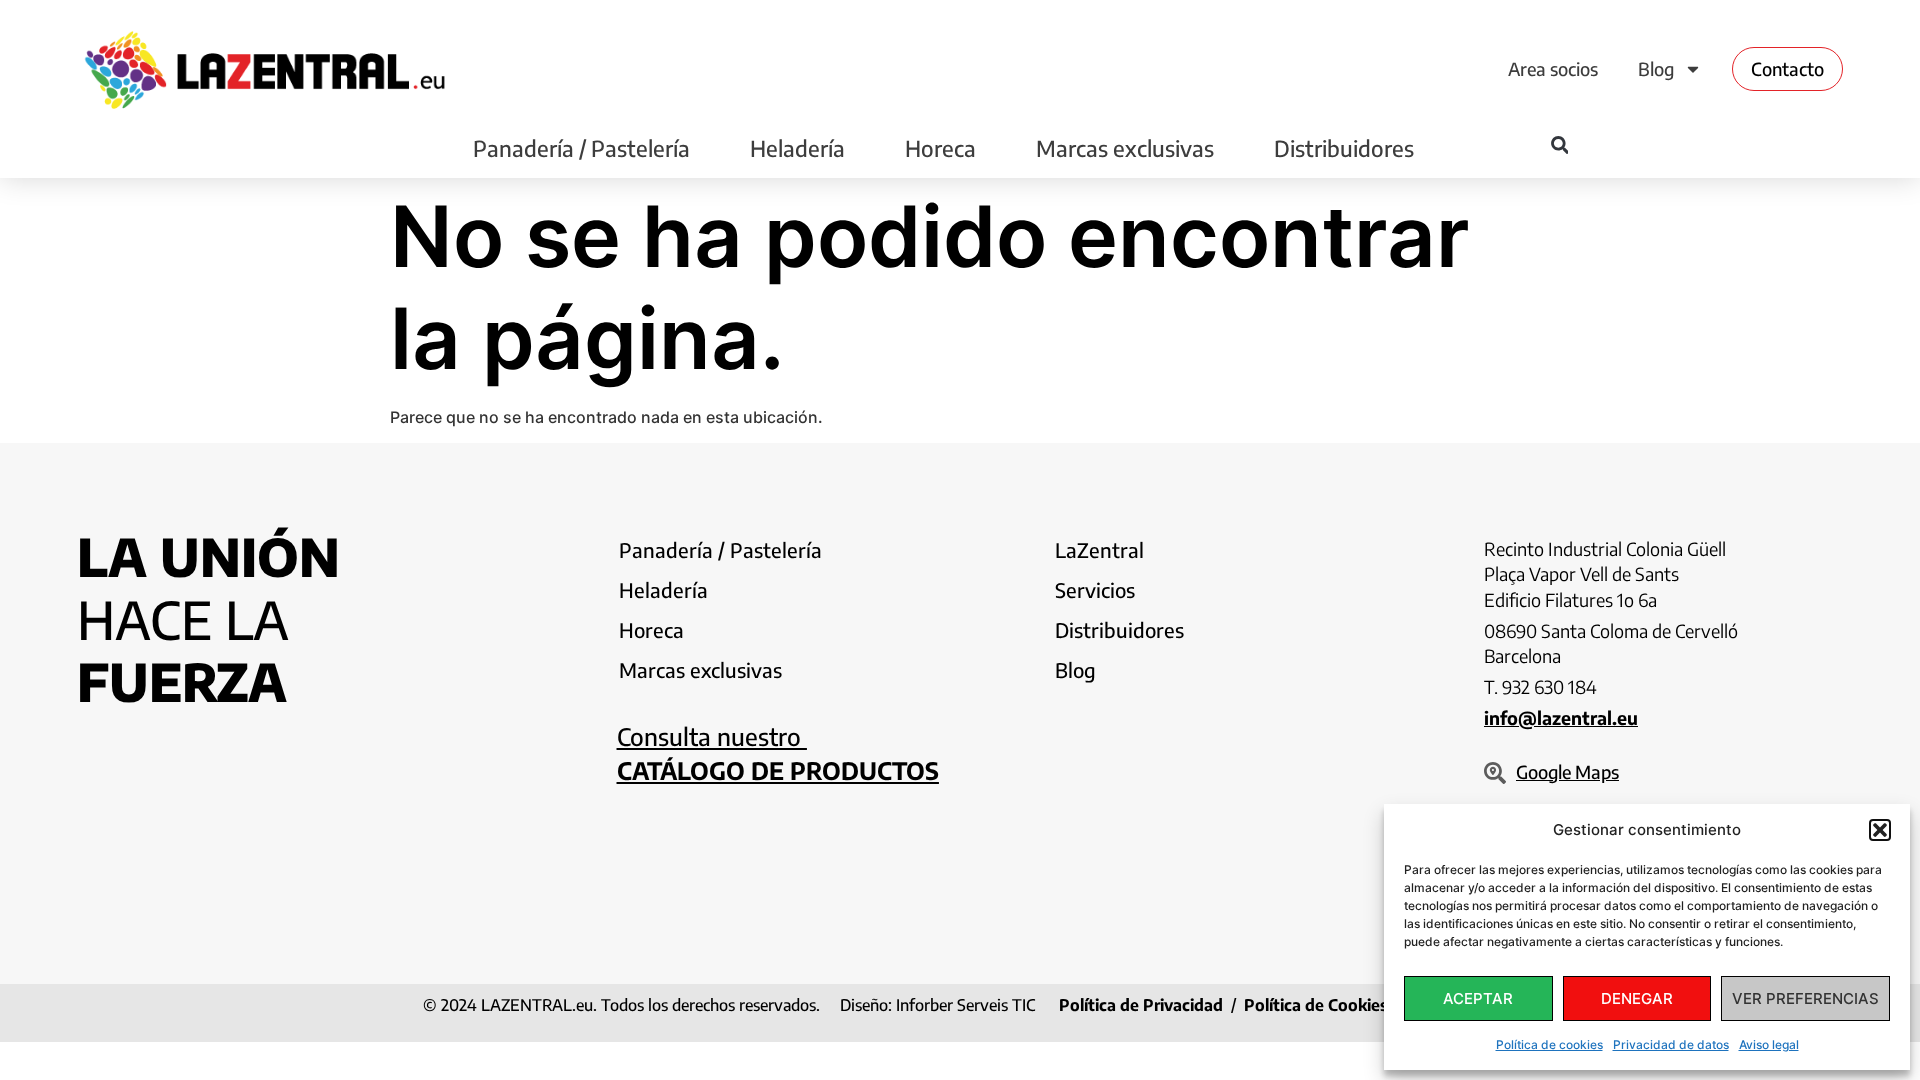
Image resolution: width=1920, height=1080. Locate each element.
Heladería (797, 148)
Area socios (1553, 68)
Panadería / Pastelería (581, 148)
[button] (1880, 830)
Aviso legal (1769, 1044)
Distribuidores (1344, 148)
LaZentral (1099, 549)
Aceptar (1478, 998)
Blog (1656, 68)
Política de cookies (1549, 1044)
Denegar (1637, 998)
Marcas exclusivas (1125, 148)
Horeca (940, 148)
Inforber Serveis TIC (965, 1005)
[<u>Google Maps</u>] (1495, 773)
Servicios (1095, 589)
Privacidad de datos (1671, 1044)
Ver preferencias (1805, 998)
